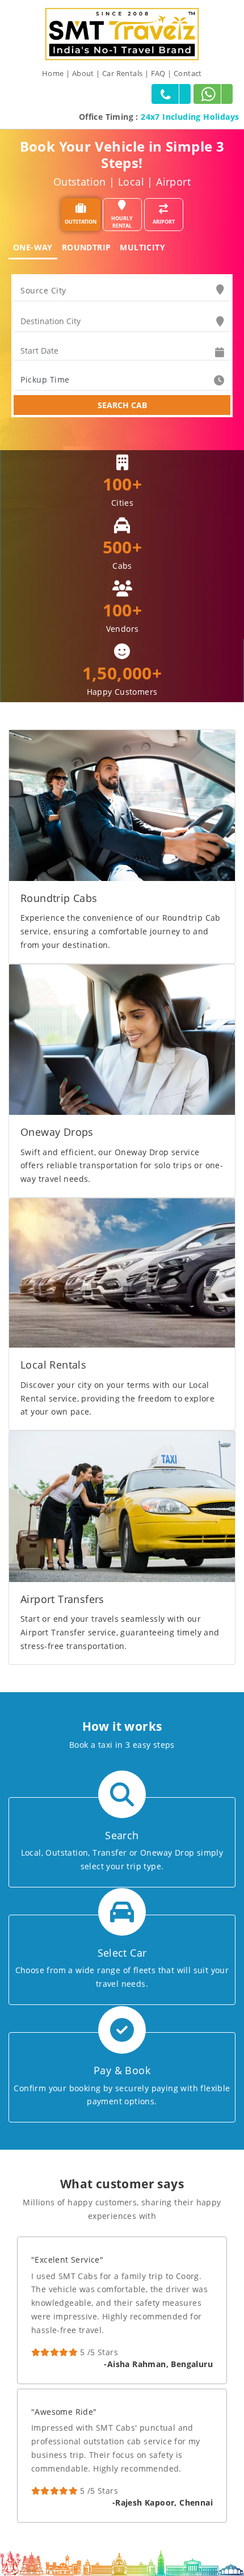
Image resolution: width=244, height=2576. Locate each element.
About (83, 73)
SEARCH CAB (122, 405)
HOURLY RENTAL (122, 222)
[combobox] (122, 291)
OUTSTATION (81, 222)
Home (53, 73)
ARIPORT (164, 222)
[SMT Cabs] (122, 33)
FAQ (158, 73)
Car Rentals (122, 73)
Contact (188, 73)
